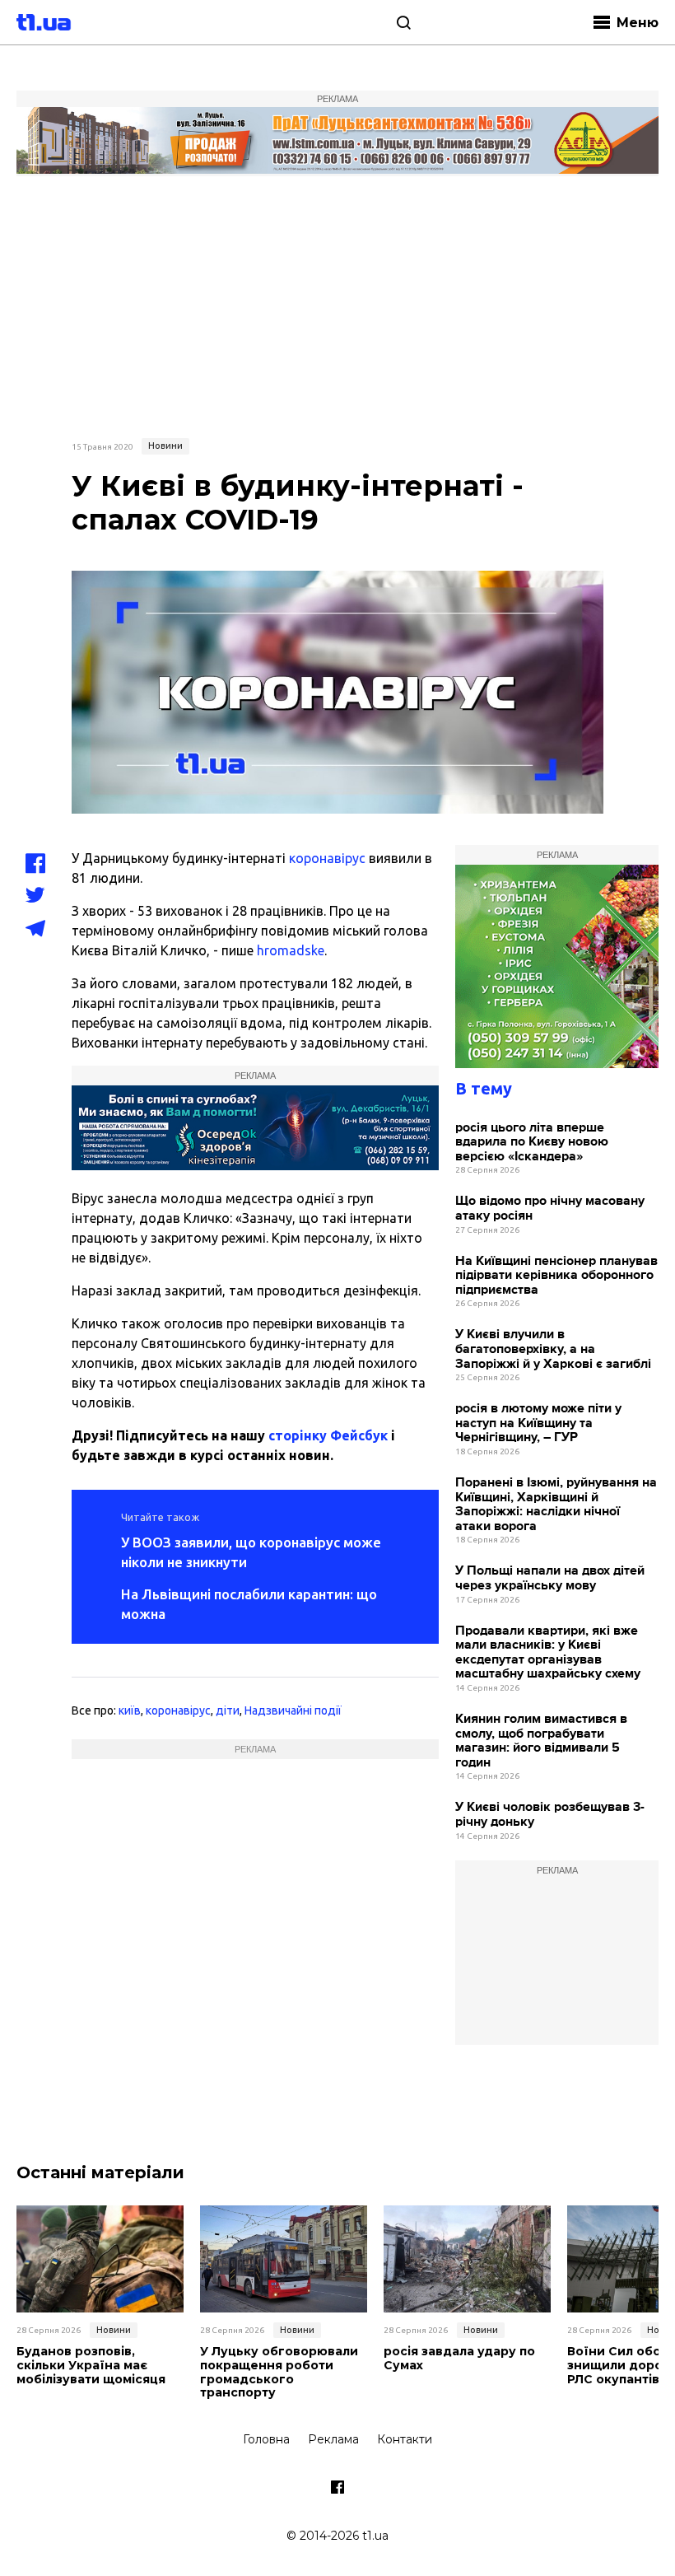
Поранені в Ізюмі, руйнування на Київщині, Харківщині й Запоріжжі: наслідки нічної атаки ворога (556, 1505)
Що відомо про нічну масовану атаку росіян (550, 1209)
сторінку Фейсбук (328, 1435)
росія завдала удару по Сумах (459, 2359)
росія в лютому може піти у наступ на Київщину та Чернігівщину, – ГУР (538, 1423)
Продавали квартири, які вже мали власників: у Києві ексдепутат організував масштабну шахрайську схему (548, 1653)
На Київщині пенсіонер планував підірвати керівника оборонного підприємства (556, 1276)
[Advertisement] (337, 305)
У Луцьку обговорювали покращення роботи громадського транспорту (279, 2372)
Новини (165, 446)
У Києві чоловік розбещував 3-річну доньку (550, 1815)
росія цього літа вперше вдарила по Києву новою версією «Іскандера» (532, 1142)
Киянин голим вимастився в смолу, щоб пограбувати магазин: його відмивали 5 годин (541, 1741)
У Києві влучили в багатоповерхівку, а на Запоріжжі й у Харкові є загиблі (553, 1349)
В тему (484, 1088)
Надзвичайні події (293, 1710)
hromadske (291, 950)
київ (130, 1710)
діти (228, 1710)
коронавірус (327, 858)
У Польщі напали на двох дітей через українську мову (550, 1578)
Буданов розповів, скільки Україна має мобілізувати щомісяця (91, 2365)
